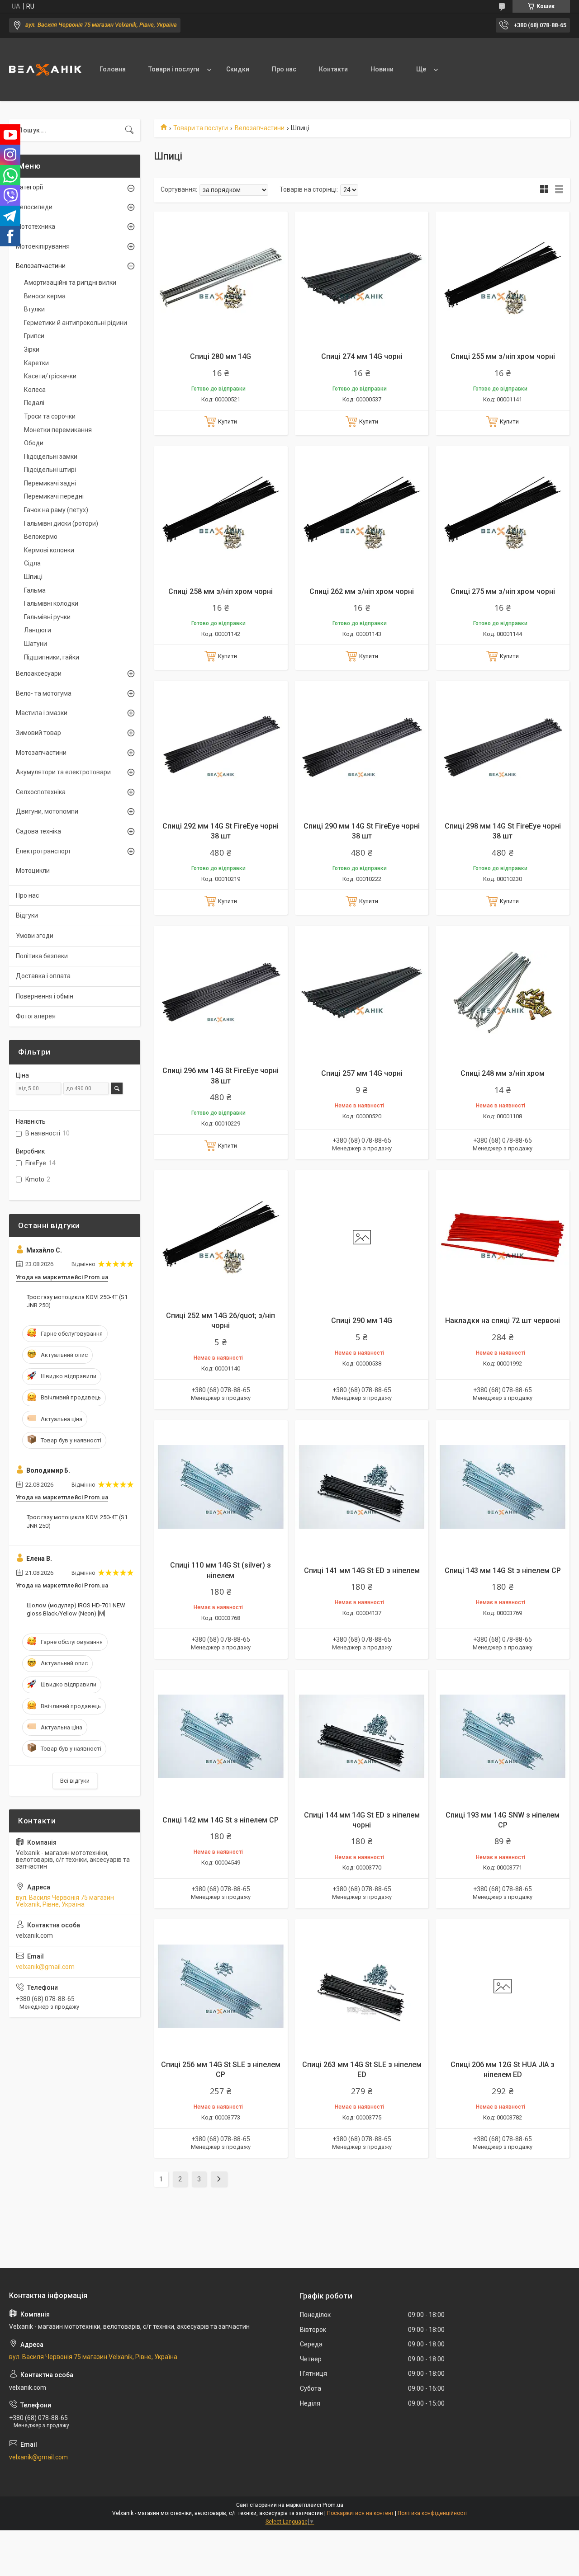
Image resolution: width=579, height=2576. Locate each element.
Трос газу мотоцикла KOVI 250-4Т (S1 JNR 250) (77, 1301)
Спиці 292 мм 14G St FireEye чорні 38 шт (221, 831)
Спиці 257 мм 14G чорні (362, 1073)
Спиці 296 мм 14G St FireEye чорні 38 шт (221, 1076)
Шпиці (33, 577)
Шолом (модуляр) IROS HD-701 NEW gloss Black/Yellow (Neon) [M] (76, 1609)
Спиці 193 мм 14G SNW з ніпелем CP (503, 1820)
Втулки (34, 309)
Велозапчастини (260, 128)
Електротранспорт (43, 851)
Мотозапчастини (41, 753)
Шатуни (36, 644)
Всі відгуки (75, 1781)
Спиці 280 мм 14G (221, 356)
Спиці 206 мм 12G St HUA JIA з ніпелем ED (503, 2070)
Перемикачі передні (54, 496)
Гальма (35, 590)
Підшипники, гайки (52, 657)
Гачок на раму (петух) (56, 510)
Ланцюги (38, 630)
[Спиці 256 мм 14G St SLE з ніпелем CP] (221, 1986)
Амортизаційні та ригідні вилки (70, 283)
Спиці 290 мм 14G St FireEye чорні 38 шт (362, 831)
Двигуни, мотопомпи (47, 811)
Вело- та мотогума (44, 693)
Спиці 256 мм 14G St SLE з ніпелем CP (221, 2070)
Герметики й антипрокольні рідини (76, 323)
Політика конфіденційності (432, 2513)
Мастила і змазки (42, 713)
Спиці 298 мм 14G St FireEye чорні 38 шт (503, 831)
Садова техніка (38, 831)
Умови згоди (35, 936)
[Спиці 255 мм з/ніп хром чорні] (503, 278)
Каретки (36, 363)
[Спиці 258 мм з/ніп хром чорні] (221, 513)
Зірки (32, 349)
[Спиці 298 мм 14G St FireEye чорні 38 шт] (503, 748)
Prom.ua (333, 2505)
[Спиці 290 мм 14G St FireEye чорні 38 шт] (362, 748)
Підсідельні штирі (50, 470)
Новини (382, 69)
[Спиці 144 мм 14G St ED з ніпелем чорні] (362, 1737)
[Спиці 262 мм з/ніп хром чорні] (362, 513)
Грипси (34, 336)
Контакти (333, 69)
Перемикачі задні (50, 483)
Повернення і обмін (45, 996)
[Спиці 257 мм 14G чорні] (362, 993)
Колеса (35, 390)
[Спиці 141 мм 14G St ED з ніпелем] (362, 1487)
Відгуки (27, 915)
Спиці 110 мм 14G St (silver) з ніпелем (221, 1570)
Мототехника (36, 226)
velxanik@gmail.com (45, 1967)
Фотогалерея (36, 1016)
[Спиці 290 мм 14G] (362, 1237)
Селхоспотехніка (41, 792)
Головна (113, 69)
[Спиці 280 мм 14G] (221, 278)
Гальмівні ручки (47, 617)
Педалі (34, 403)
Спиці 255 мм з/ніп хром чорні (503, 356)
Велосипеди (34, 207)
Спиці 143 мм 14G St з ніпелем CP (503, 1571)
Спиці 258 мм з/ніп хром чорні (221, 591)
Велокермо (41, 537)
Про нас (284, 69)
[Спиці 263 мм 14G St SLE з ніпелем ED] (362, 1986)
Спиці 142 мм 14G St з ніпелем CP (221, 1820)
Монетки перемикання (58, 430)
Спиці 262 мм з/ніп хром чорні (362, 591)
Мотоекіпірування (43, 246)
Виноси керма (45, 296)
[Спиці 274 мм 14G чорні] (362, 278)
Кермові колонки (49, 550)
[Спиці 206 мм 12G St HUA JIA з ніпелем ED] (503, 1986)
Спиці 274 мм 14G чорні (362, 356)
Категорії (29, 187)
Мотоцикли (33, 871)
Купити (228, 421)
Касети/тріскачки (50, 376)
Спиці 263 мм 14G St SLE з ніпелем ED (362, 2070)
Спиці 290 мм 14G (362, 1321)
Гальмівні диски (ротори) (61, 523)
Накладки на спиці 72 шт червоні (503, 1321)
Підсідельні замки (51, 457)
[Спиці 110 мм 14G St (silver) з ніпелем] (221, 1487)
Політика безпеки (42, 956)
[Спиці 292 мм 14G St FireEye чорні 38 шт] (221, 748)
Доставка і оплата (43, 976)
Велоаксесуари (39, 673)
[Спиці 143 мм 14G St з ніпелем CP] (503, 1487)
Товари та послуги (201, 128)
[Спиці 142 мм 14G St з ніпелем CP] (221, 1737)
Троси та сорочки (50, 416)
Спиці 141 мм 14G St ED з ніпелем (362, 1571)
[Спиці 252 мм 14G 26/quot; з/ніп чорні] (221, 1237)
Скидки (238, 69)
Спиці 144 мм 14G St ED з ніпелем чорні (362, 1820)
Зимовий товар (38, 733)
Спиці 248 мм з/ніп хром (503, 1073)
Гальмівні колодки (51, 603)
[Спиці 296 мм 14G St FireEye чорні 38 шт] (221, 993)
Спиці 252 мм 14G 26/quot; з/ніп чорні (221, 1321)
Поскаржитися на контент (360, 2513)
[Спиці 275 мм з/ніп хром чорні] (503, 513)
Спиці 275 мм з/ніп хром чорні (503, 591)
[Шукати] (129, 130)
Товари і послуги (174, 69)
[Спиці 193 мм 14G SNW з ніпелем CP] (503, 1737)
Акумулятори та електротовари (63, 772)
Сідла (32, 563)
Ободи (34, 443)
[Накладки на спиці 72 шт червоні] (503, 1237)
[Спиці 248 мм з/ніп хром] (503, 993)
